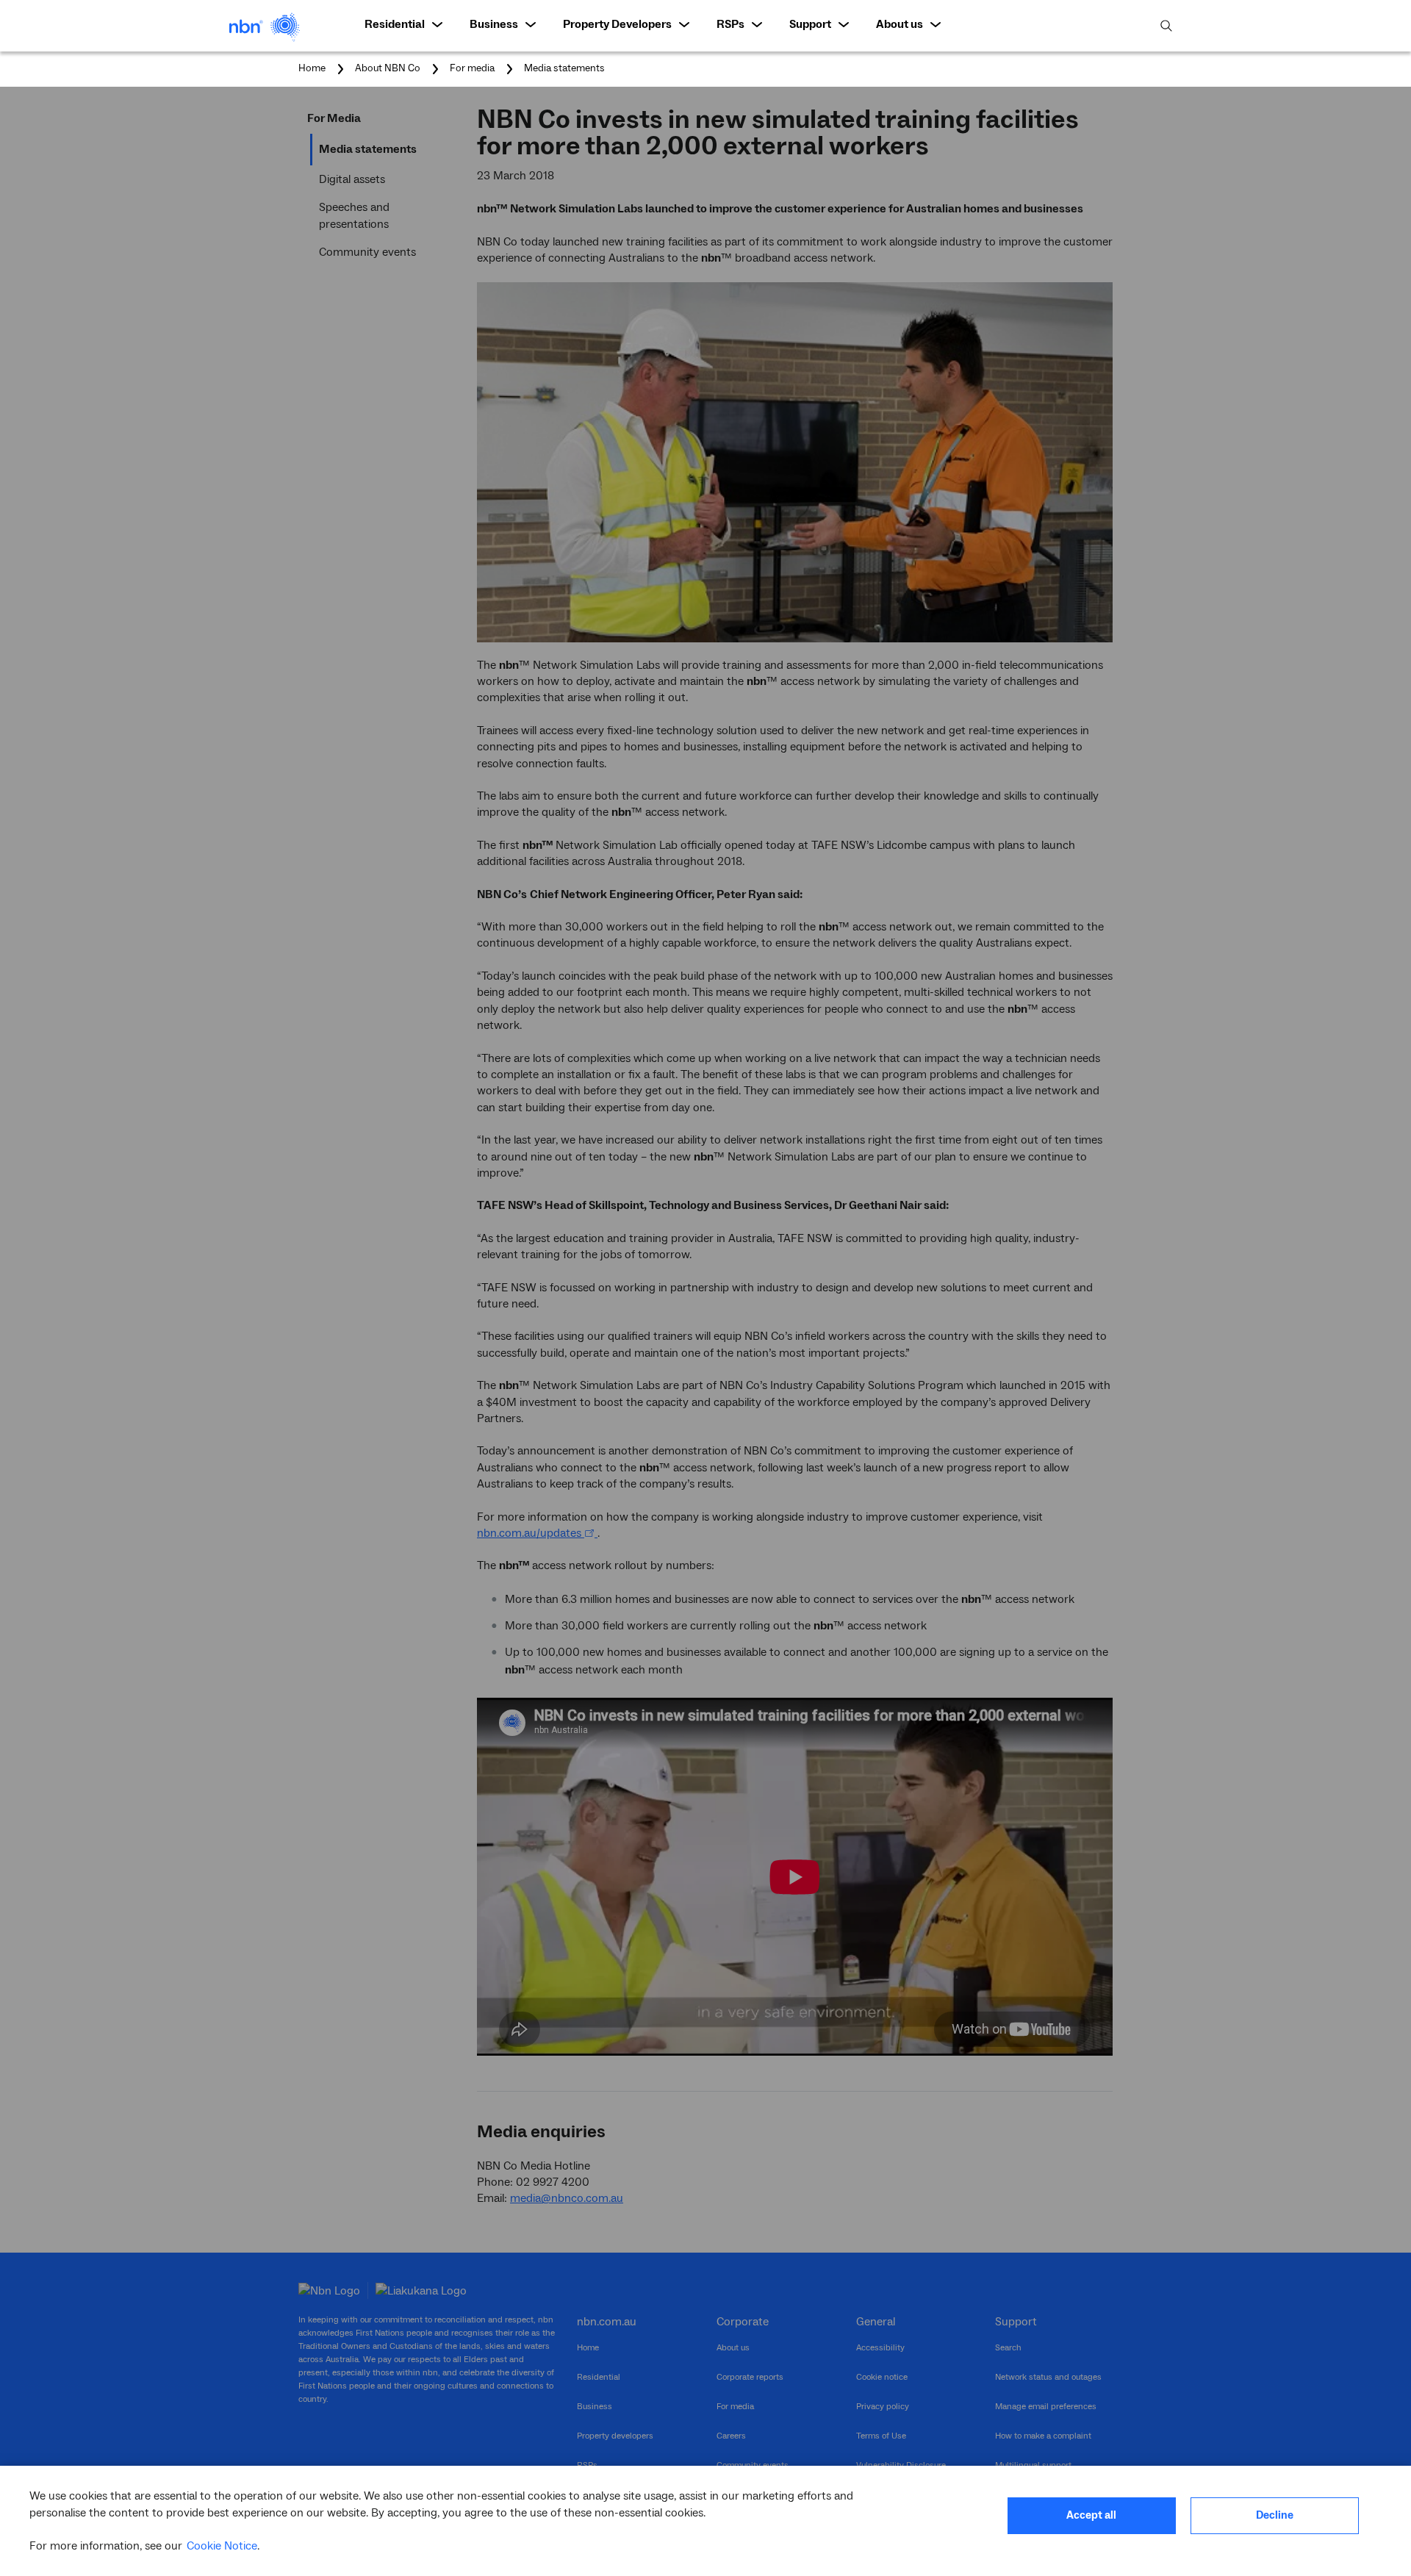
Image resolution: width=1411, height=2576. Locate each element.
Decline (1275, 2515)
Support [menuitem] (810, 24)
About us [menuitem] (900, 24)
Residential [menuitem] (395, 24)
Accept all (1091, 2515)
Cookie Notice (222, 2546)
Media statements (564, 68)
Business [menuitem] (494, 24)
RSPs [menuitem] (730, 24)
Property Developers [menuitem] (617, 24)
